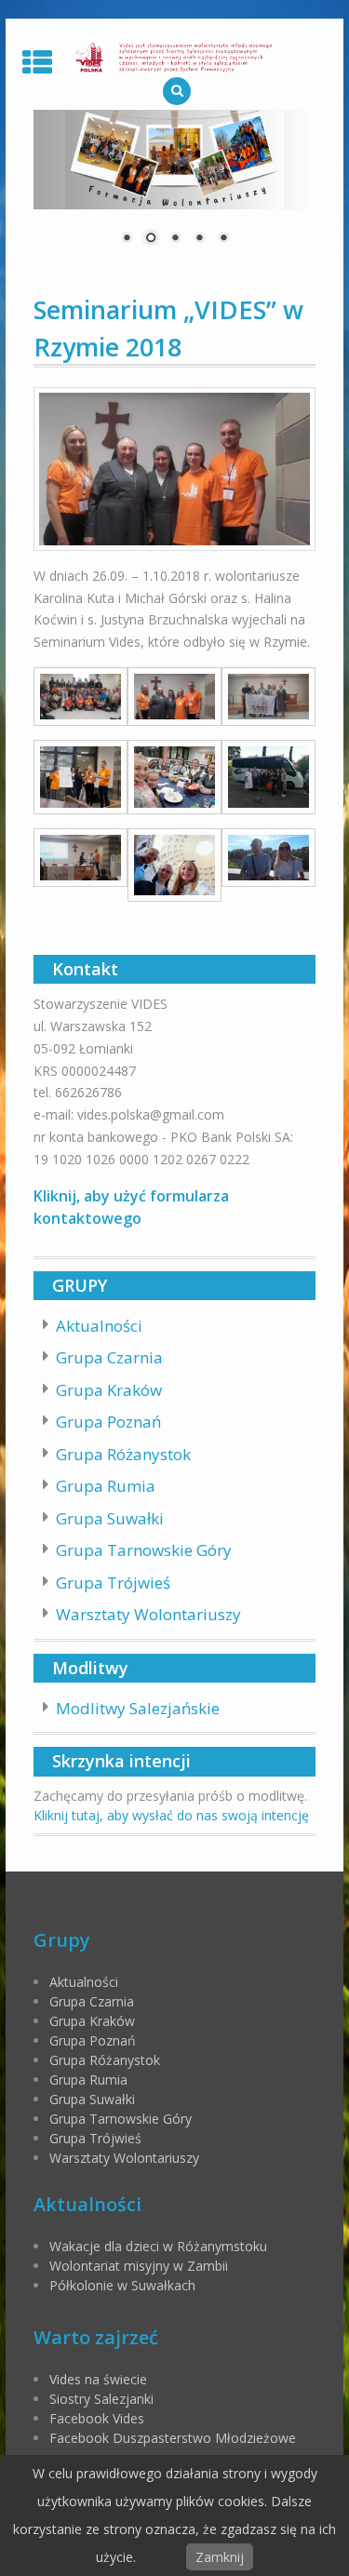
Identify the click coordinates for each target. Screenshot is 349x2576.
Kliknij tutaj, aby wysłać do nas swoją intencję (171, 1815)
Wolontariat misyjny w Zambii (139, 2266)
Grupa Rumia (106, 1486)
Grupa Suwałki (110, 1518)
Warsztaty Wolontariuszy (148, 1614)
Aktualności (99, 1326)
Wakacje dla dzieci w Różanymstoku (158, 2246)
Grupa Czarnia (109, 1357)
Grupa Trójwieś (113, 1583)
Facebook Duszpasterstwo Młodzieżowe (173, 2438)
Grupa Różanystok (123, 1454)
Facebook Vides (97, 2418)
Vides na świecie (98, 2379)
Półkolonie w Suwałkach (122, 2285)
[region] (175, 189)
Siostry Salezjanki (101, 2399)
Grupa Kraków (109, 1390)
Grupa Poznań (108, 1422)
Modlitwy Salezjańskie (138, 1708)
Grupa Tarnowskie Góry (144, 1550)
